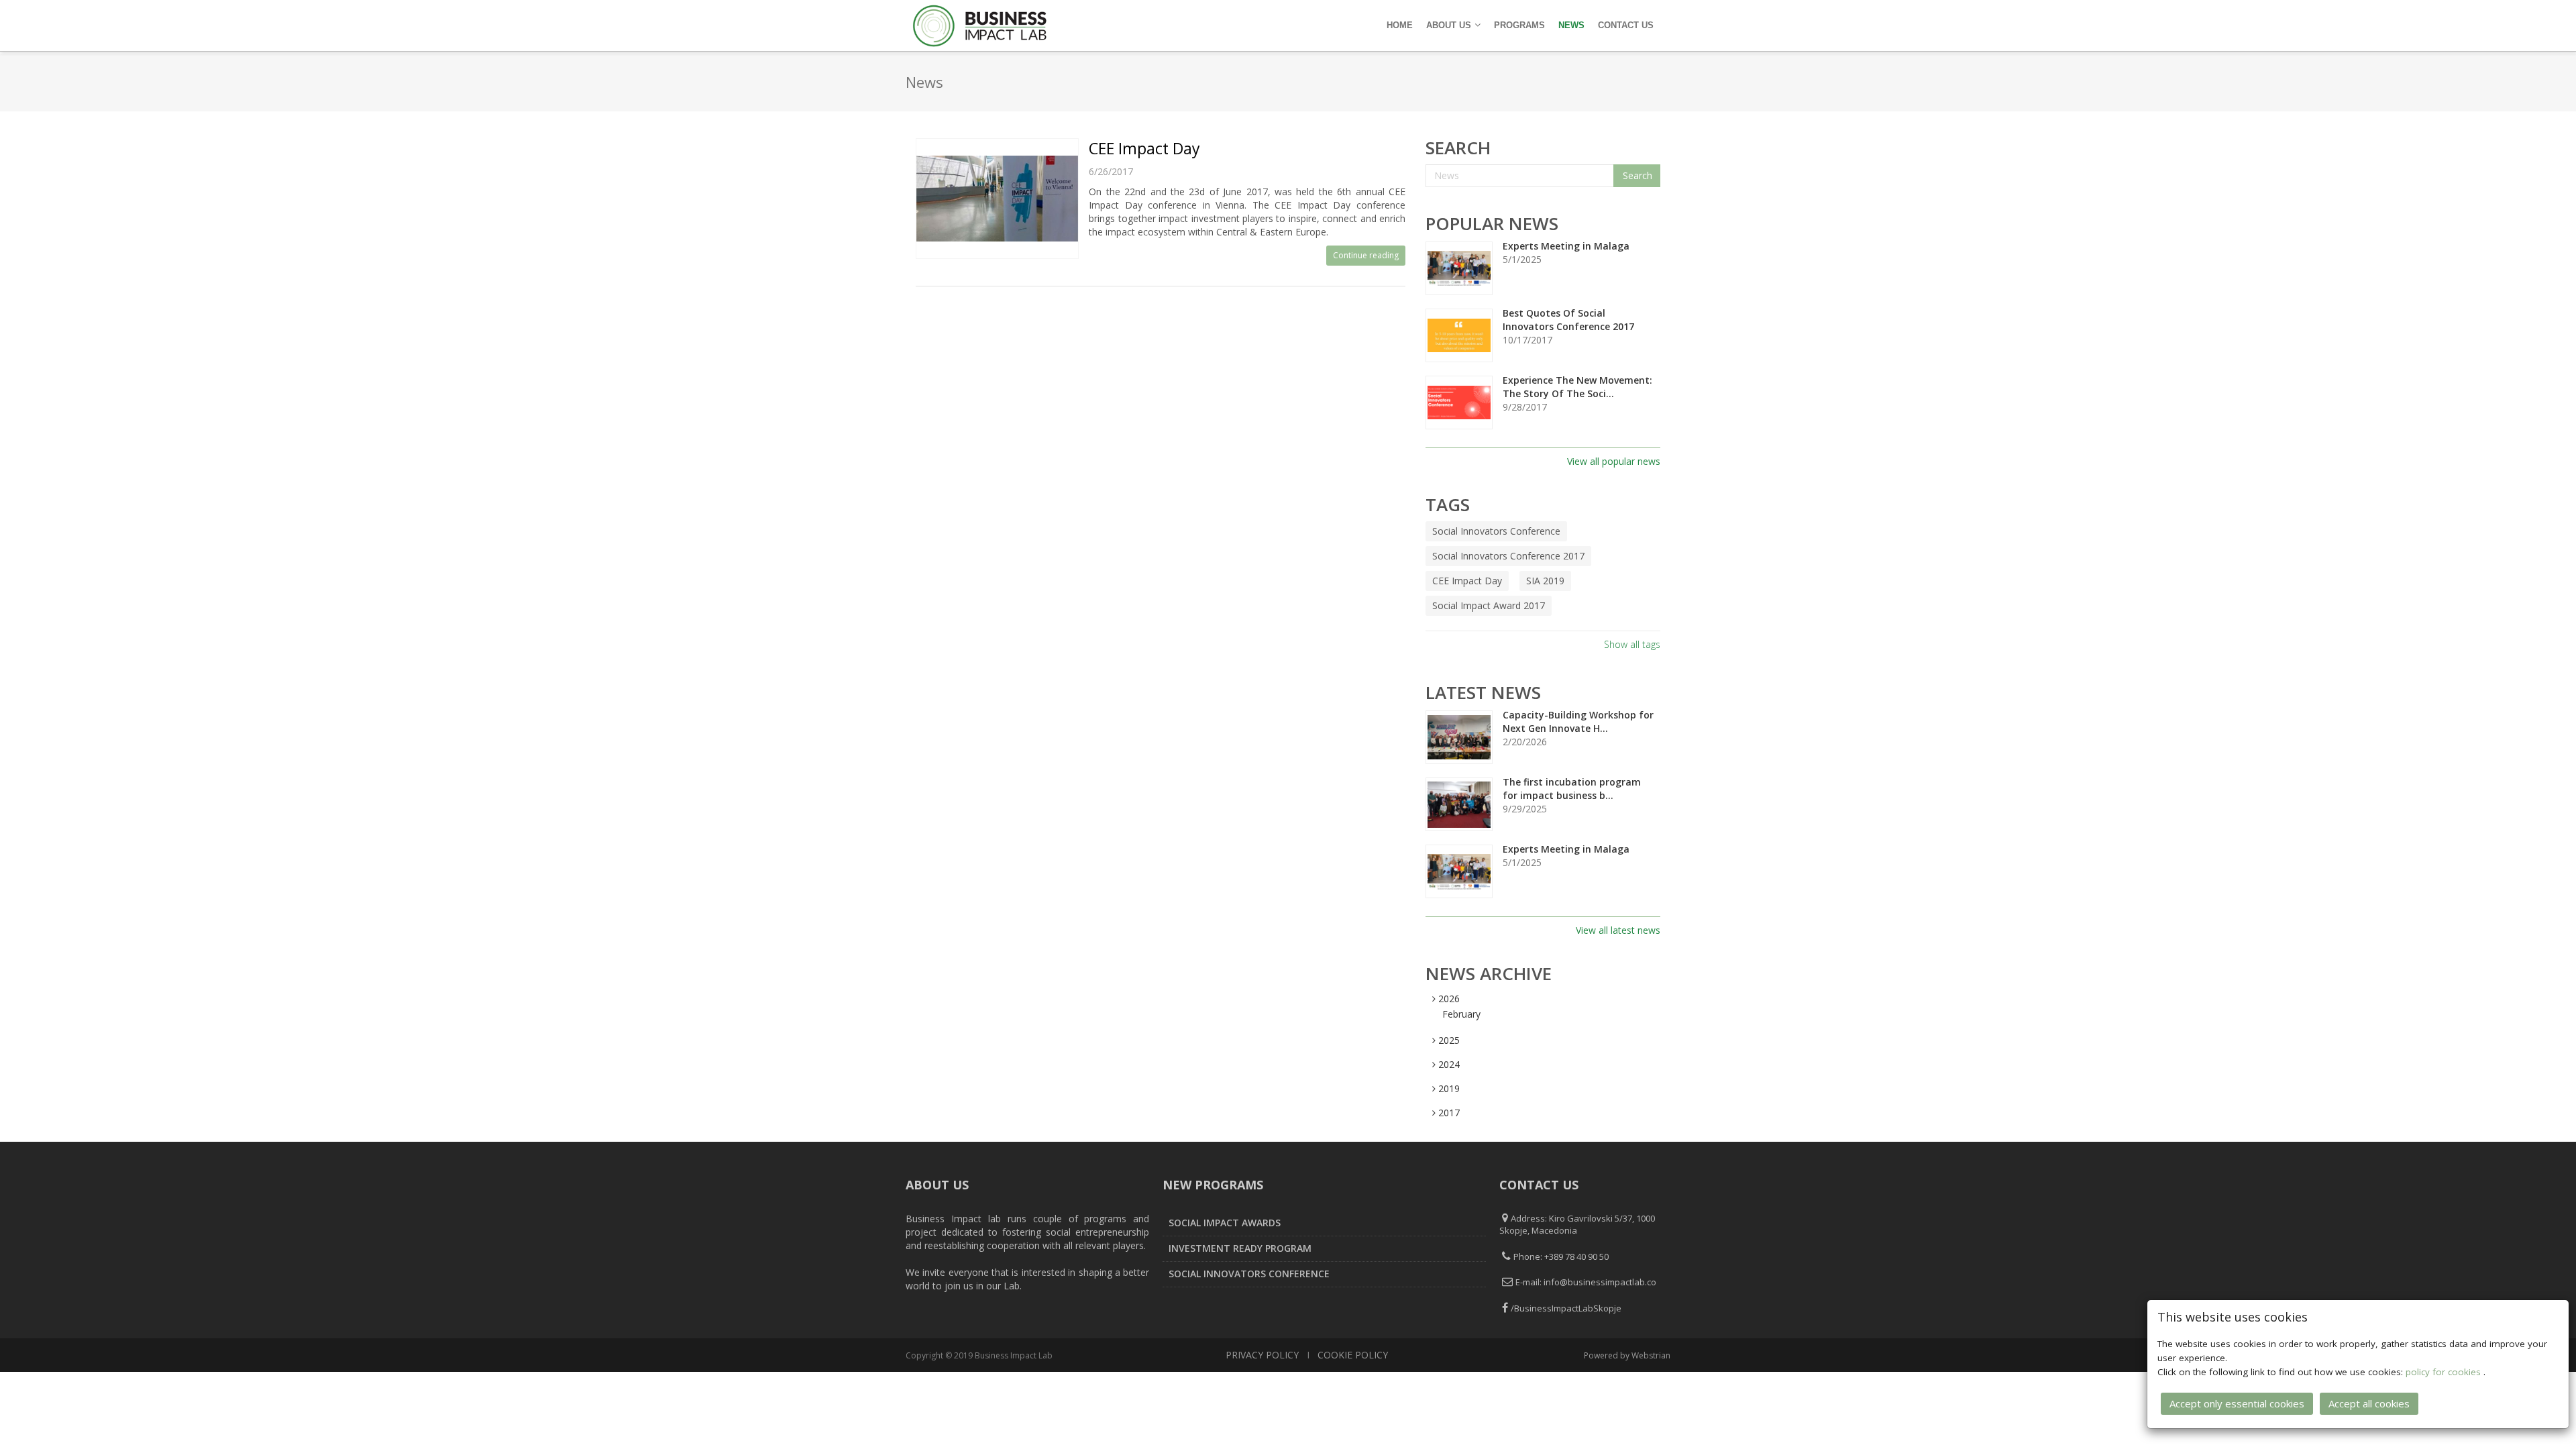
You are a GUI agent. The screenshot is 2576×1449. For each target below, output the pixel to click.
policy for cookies (2445, 1372)
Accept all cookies (2369, 1403)
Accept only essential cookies (2237, 1403)
